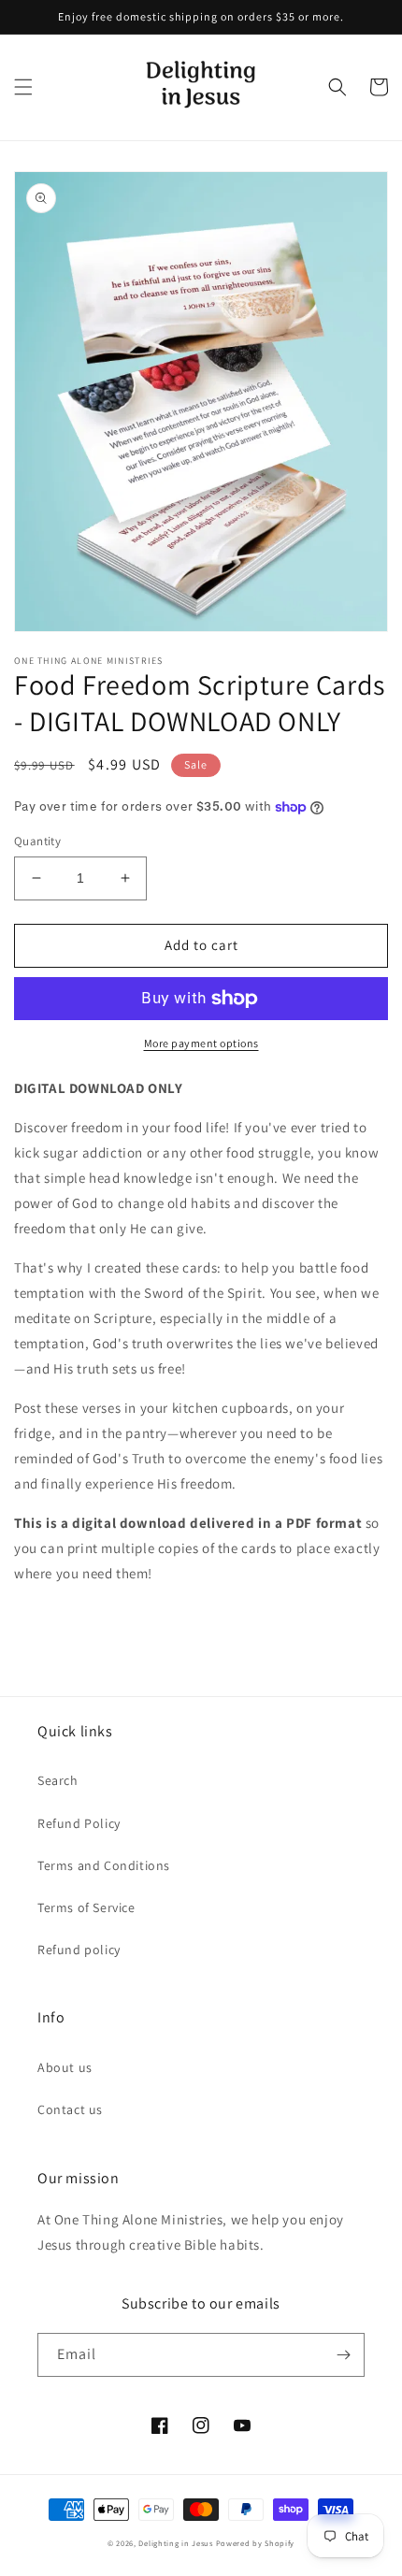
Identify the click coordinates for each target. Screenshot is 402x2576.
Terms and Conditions (104, 1865)
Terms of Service (86, 1907)
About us (65, 2067)
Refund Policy (79, 1823)
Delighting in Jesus (175, 2543)
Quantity (37, 841)
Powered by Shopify (256, 2543)
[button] (23, 87)
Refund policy (79, 1950)
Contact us (70, 2109)
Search (58, 1780)
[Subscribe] (343, 2355)
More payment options (201, 1043)
